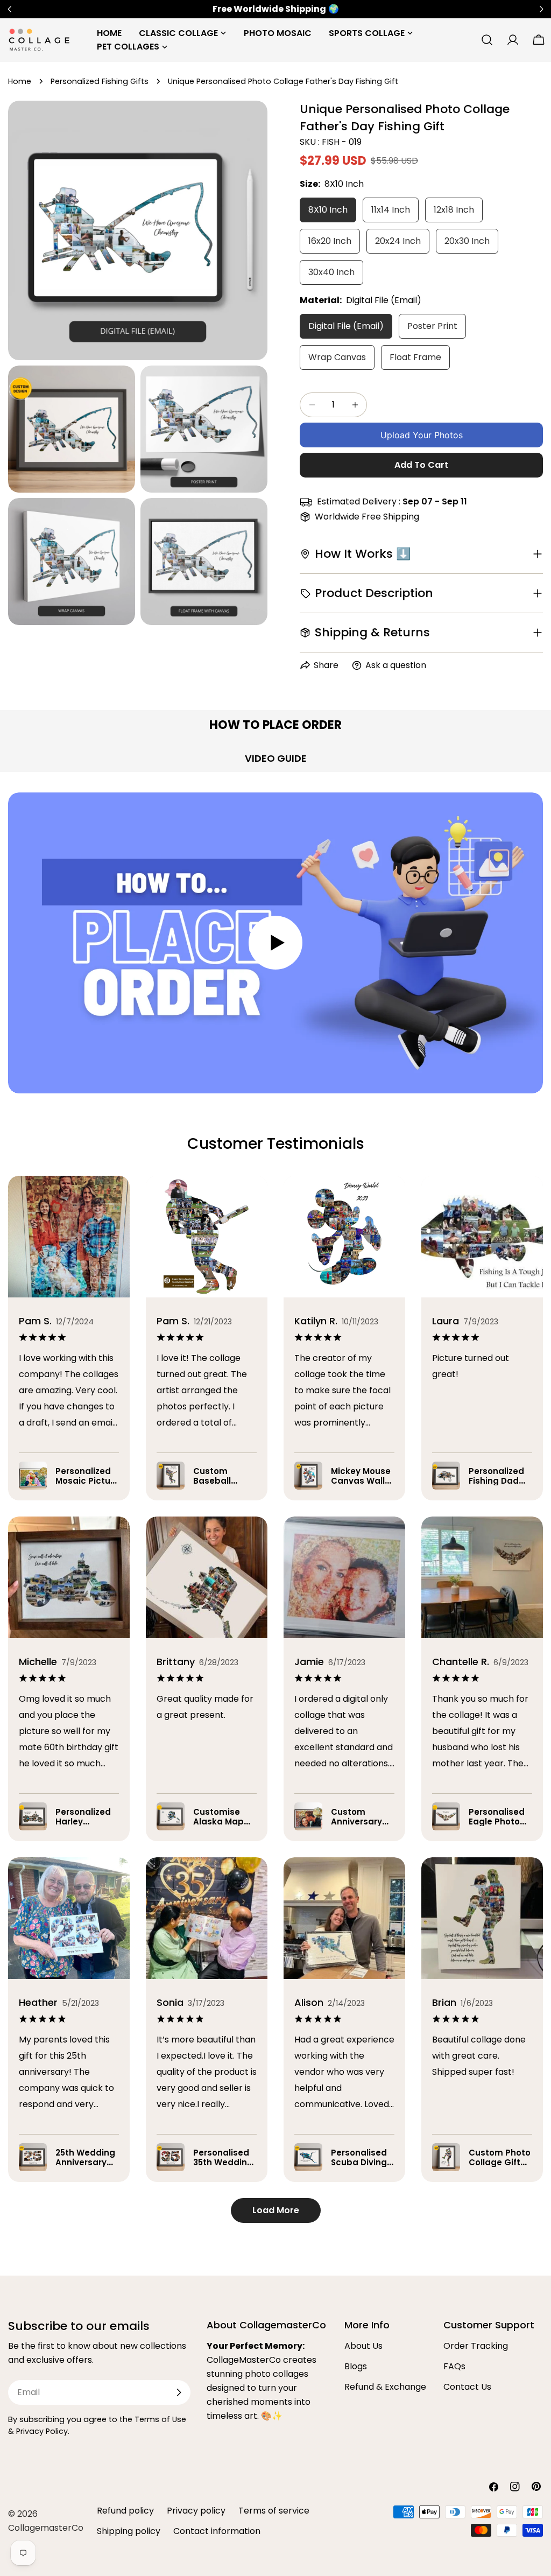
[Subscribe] (179, 2392)
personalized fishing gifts (100, 81)
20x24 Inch (398, 241)
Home (20, 81)
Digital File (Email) (346, 326)
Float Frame (415, 357)
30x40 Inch (331, 272)
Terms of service (274, 2511)
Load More (276, 2210)
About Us (363, 2346)
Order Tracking (476, 2346)
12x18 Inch (454, 210)
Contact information (217, 2531)
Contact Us (467, 2387)
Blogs (356, 2366)
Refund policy (125, 2511)
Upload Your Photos (422, 435)
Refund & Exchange (385, 2387)
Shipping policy (129, 2531)
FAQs (454, 2366)
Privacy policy (196, 2511)
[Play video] (275, 943)
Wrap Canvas (337, 357)
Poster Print (432, 326)
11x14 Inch (391, 210)
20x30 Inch (467, 241)
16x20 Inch (330, 241)
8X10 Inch (328, 210)
